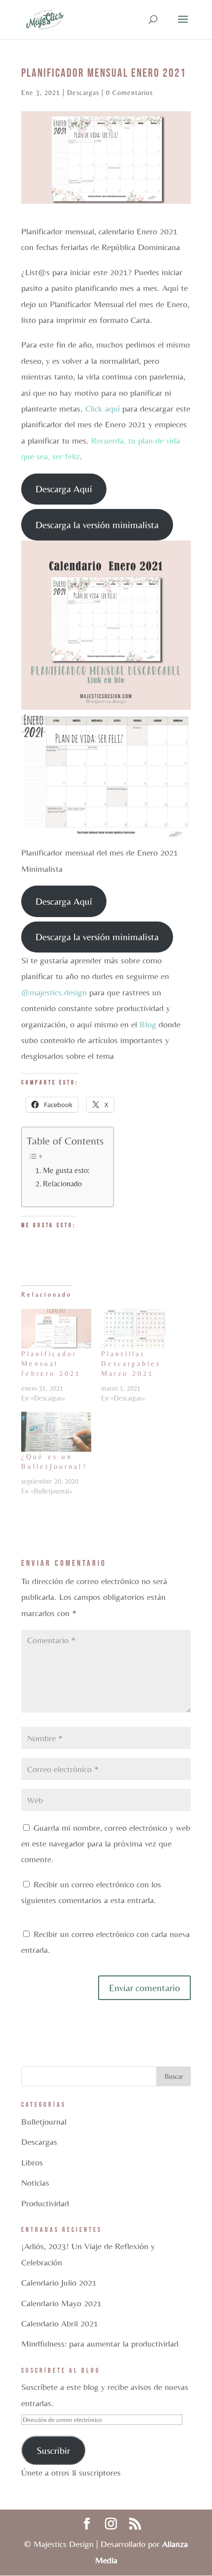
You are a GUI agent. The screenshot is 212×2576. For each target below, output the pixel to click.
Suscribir (53, 2450)
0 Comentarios (129, 93)
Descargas (83, 93)
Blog (148, 1024)
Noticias (35, 2182)
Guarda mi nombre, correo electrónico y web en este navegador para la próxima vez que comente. (106, 1844)
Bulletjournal (44, 2121)
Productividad (45, 2203)
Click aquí (101, 408)
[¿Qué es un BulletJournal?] (56, 1432)
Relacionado (62, 1184)
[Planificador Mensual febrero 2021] (56, 1329)
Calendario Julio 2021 (59, 2282)
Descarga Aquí (64, 489)
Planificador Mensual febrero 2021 (51, 1364)
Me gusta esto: (66, 1170)
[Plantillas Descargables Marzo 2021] (136, 1329)
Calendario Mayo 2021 (61, 2303)
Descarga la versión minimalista (97, 525)
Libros (32, 2162)
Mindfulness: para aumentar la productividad (100, 2343)
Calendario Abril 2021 (60, 2323)
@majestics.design (54, 992)
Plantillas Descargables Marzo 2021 (131, 1364)
